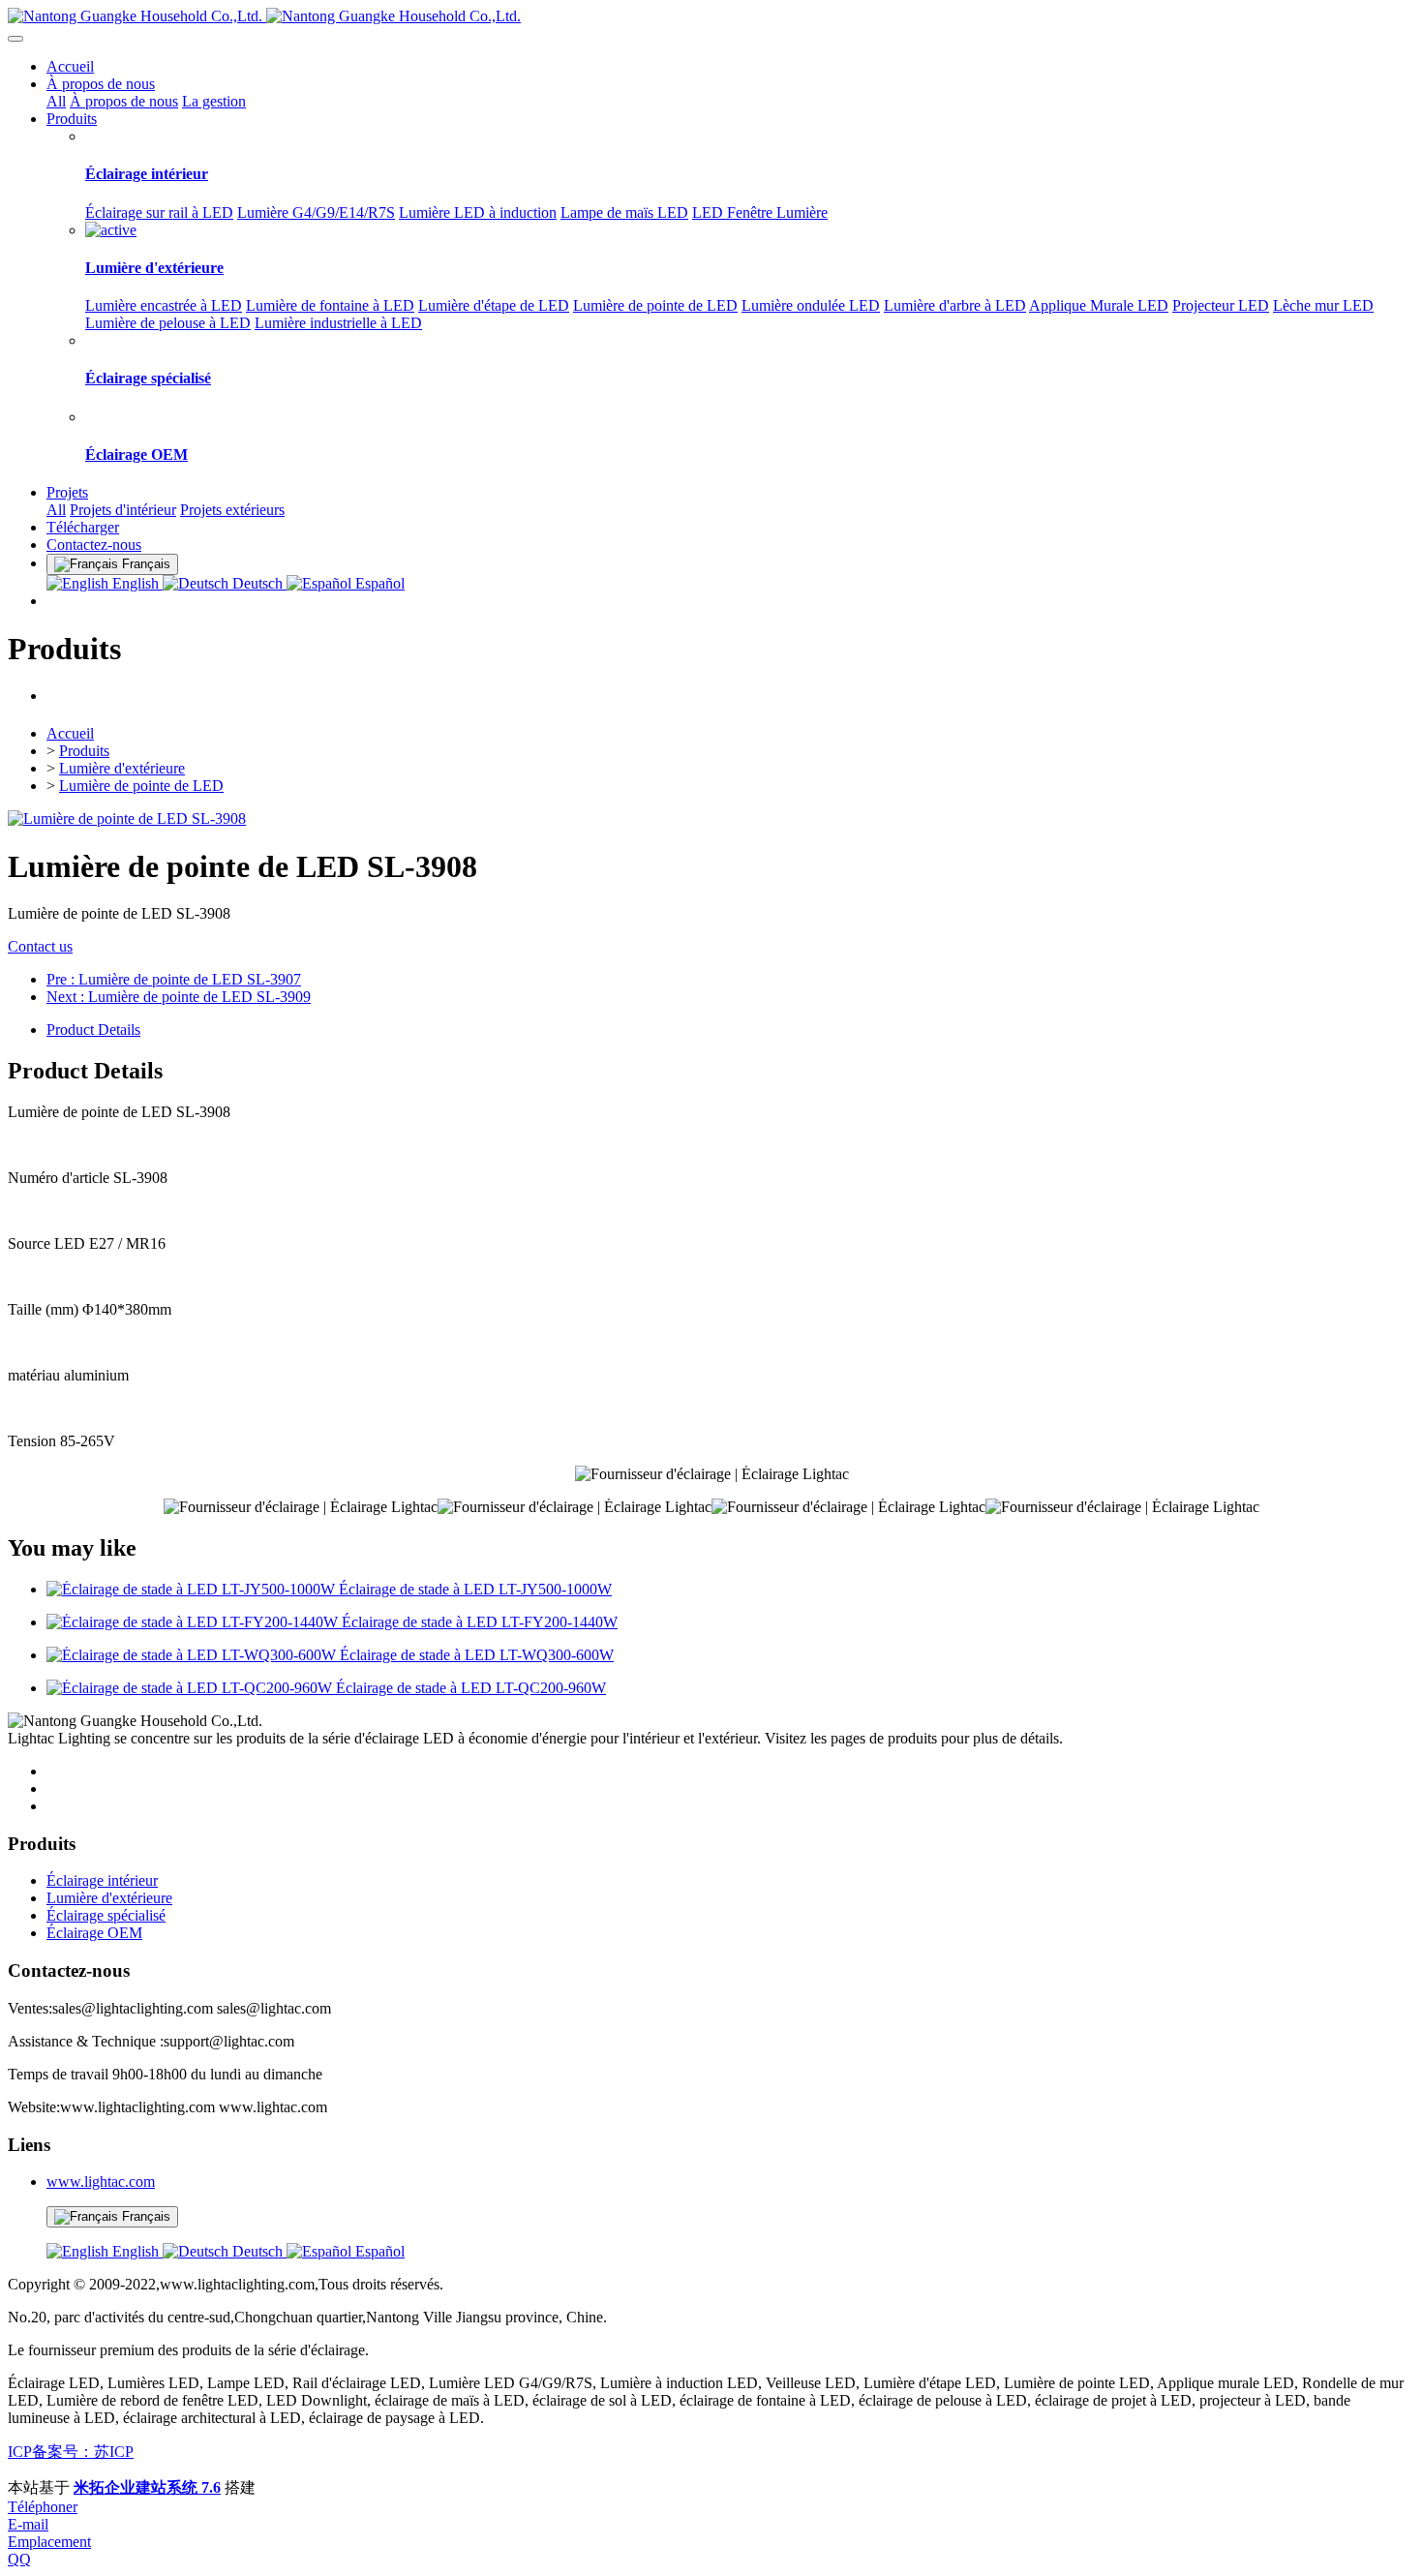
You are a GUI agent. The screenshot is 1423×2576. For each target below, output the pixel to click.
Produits (84, 751)
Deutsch (257, 583)
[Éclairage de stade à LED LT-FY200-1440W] (194, 1622)
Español (378, 583)
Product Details (93, 1030)
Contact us (40, 946)
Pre (174, 979)
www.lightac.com (101, 2182)
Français (144, 2216)
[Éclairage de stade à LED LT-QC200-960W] (191, 1688)
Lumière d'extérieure (122, 768)
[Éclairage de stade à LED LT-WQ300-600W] (193, 1655)
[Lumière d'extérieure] (111, 230)
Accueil (70, 66)
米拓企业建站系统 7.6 (147, 2487)
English (136, 583)
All (56, 101)
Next (179, 997)
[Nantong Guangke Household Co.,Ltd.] (711, 16)
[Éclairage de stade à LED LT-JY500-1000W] (193, 1589)
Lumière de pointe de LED (141, 786)
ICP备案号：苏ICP (71, 2452)
